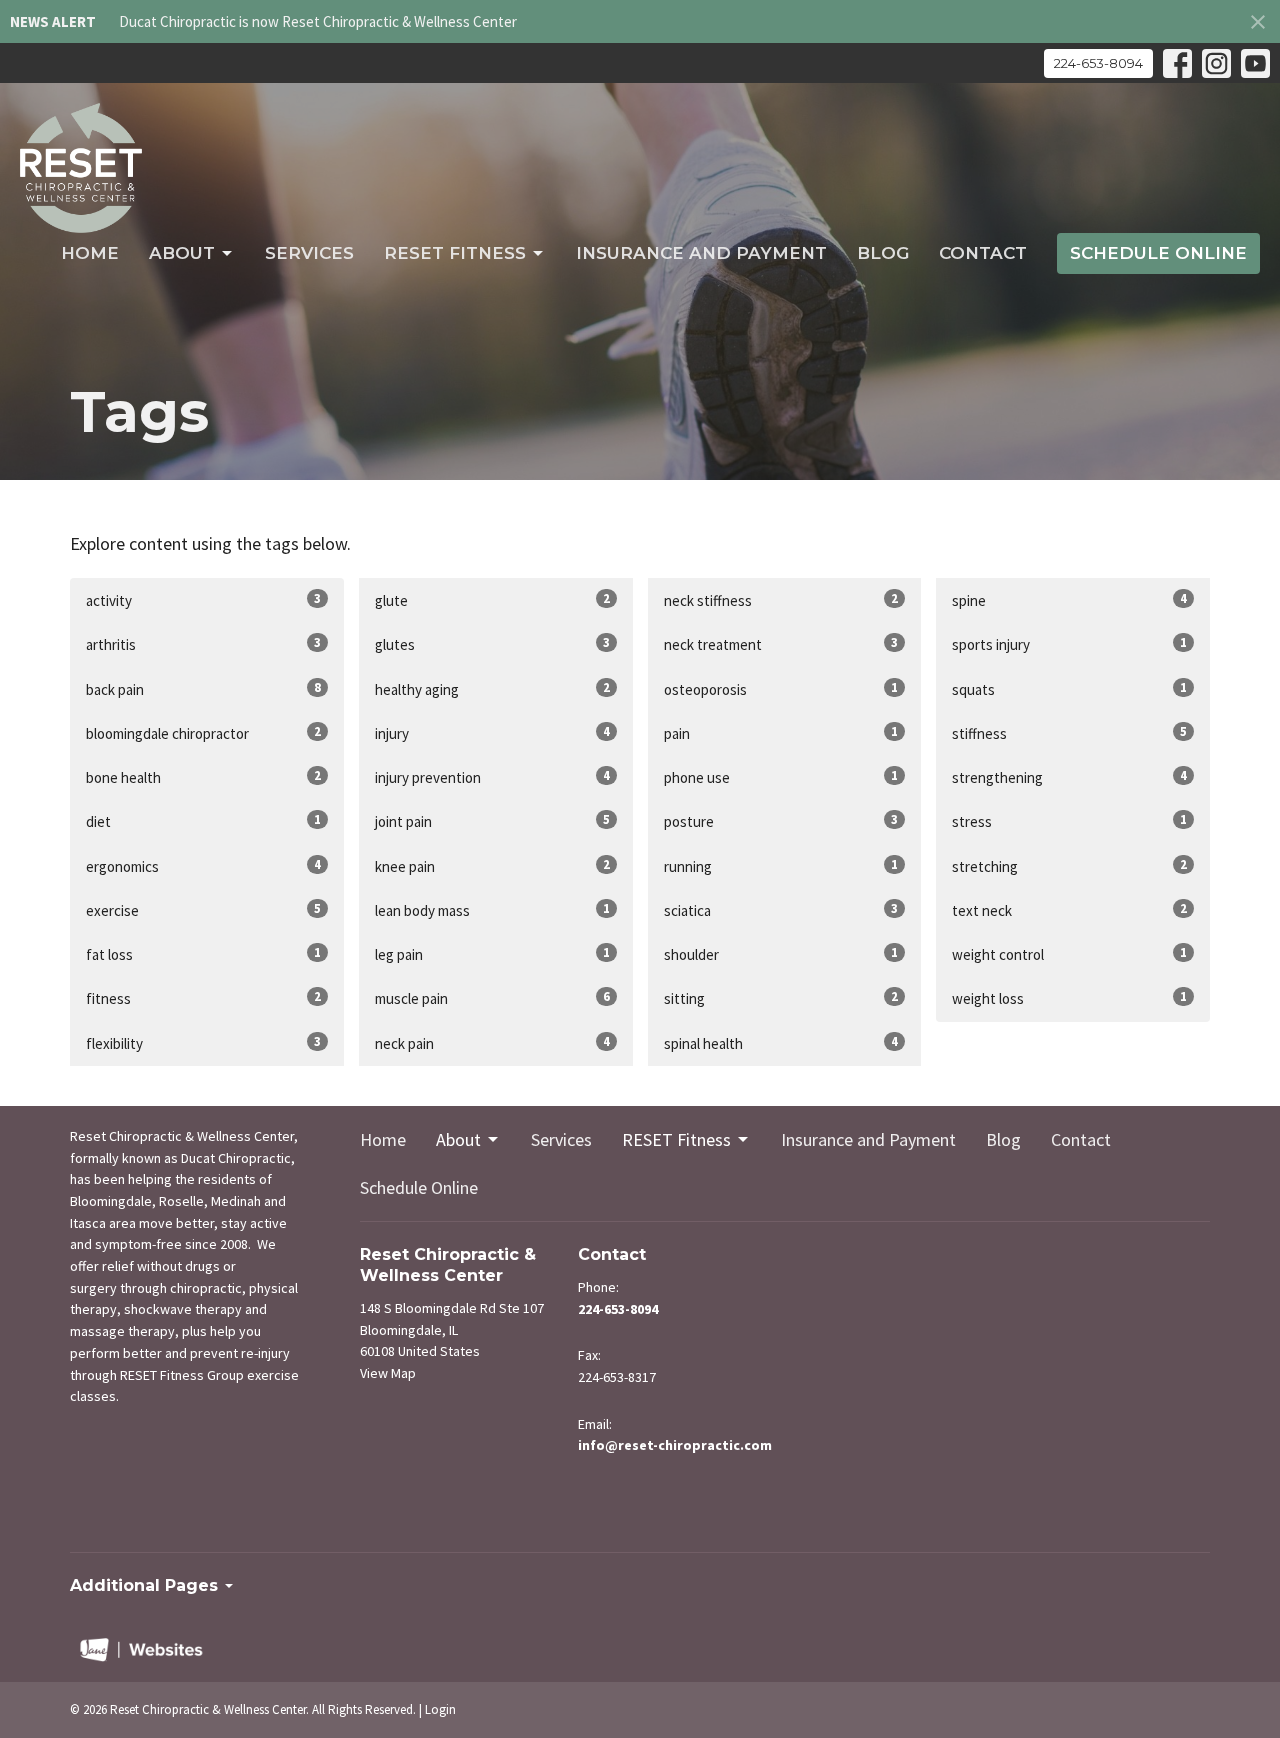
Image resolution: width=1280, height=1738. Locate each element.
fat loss (203, 954)
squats (1069, 689)
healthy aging (492, 689)
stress (1069, 821)
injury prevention (492, 777)
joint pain (492, 821)
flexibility (203, 1043)
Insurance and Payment (701, 253)
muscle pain (492, 998)
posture (781, 821)
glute (492, 600)
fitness (203, 998)
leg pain (492, 954)
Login (440, 1709)
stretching (1069, 866)
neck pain (492, 1043)
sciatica (781, 910)
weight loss (1069, 998)
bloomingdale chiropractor (203, 733)
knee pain (492, 866)
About (182, 253)
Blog (883, 253)
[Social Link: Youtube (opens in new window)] (1255, 63)
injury (492, 733)
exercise (203, 910)
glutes (492, 644)
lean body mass (492, 910)
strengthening (1069, 777)
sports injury (1069, 644)
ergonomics (203, 866)
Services (309, 253)
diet (203, 821)
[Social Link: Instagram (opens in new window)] (1216, 63)
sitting (781, 998)
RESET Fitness (455, 253)
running (781, 866)
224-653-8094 (1098, 63)
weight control (1069, 954)
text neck (1069, 910)
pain (781, 733)
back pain (203, 689)
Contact (983, 253)
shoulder (781, 954)
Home (90, 253)
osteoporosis (781, 689)
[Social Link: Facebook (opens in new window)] (1177, 63)
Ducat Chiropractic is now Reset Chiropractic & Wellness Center (318, 21)
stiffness (1069, 733)
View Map (388, 1373)
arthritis (203, 644)
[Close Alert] (1258, 22)
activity (203, 600)
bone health (203, 777)
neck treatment (781, 644)
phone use (781, 777)
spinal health (781, 1043)
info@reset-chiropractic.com (675, 1445)
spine (1069, 600)
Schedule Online (1158, 253)
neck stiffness (781, 600)
